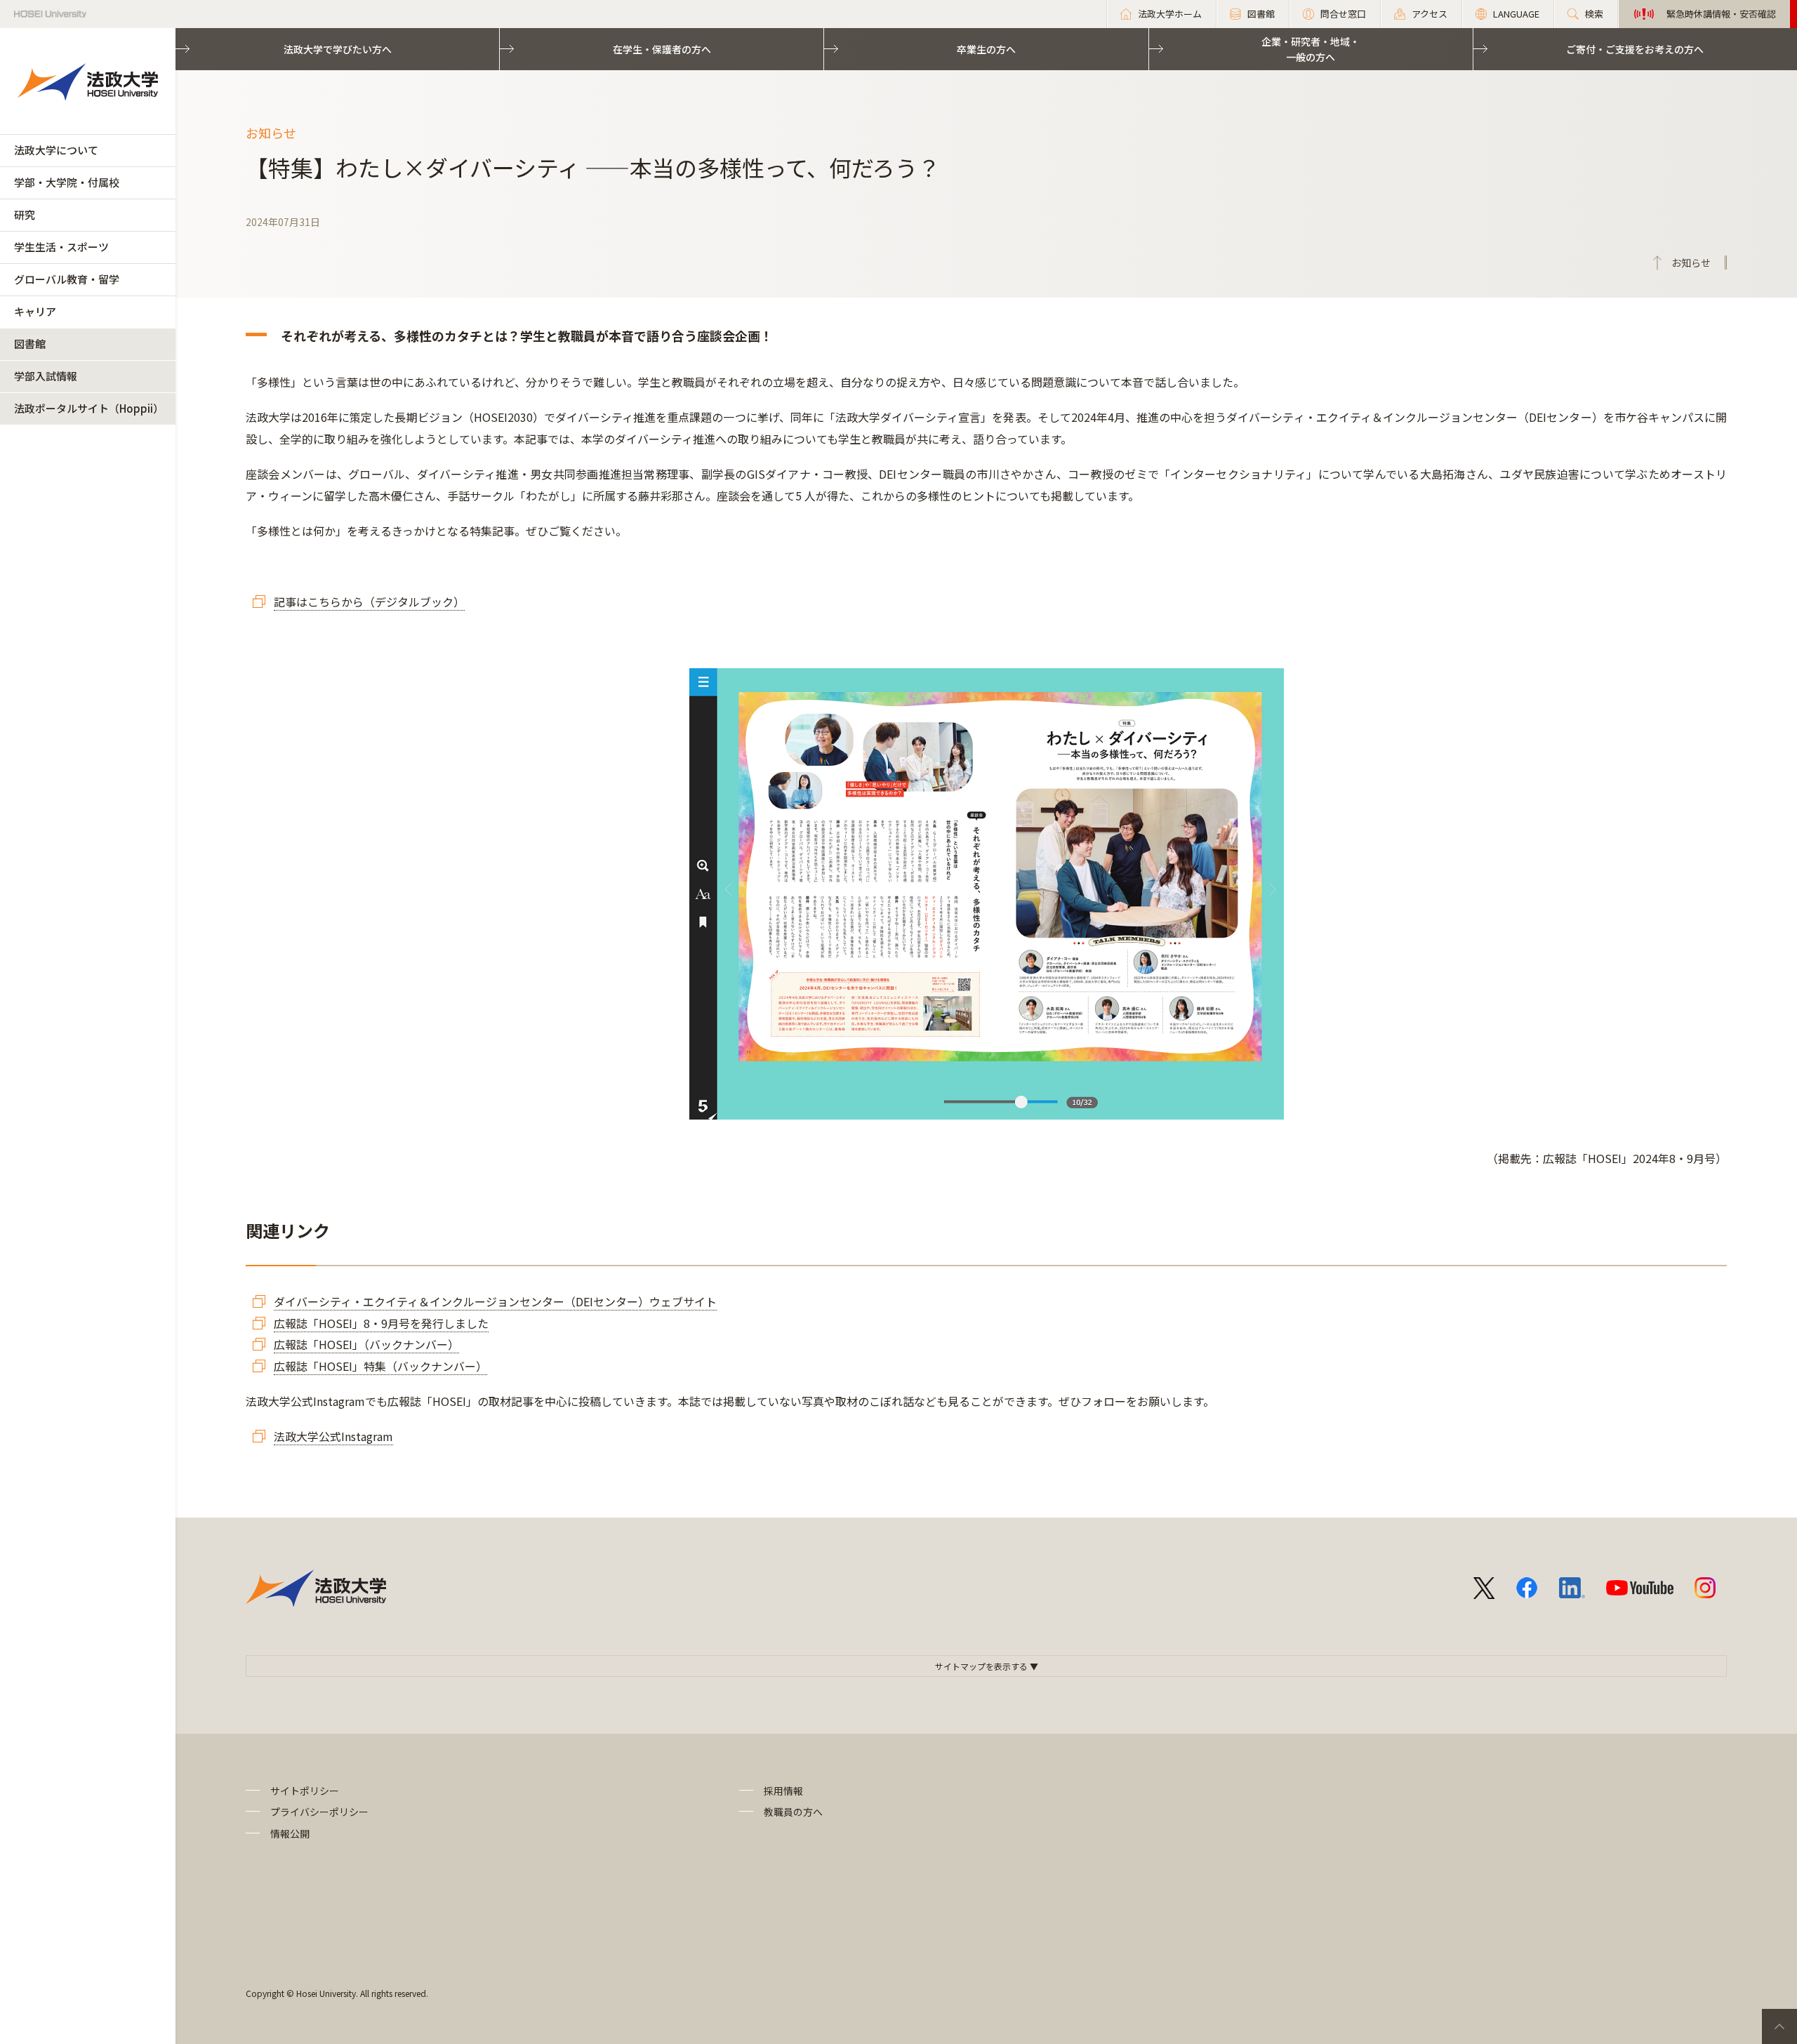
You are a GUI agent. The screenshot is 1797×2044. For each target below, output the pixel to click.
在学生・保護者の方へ (662, 49)
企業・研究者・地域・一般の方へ (1311, 49)
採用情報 (783, 1791)
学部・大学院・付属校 (67, 182)
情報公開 (290, 1833)
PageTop (1779, 2026)
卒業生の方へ (986, 49)
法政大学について (56, 150)
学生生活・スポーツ (61, 247)
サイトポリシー (305, 1791)
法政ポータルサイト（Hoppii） (89, 408)
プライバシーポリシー (319, 1812)
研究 (25, 214)
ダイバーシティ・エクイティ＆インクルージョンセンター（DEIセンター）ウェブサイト (495, 1301)
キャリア (35, 311)
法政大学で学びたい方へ (338, 49)
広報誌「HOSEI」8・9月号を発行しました (381, 1323)
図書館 (30, 344)
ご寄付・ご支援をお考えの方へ (1635, 49)
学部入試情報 (46, 376)
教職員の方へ (793, 1812)
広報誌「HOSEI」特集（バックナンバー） (380, 1366)
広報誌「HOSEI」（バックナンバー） (366, 1344)
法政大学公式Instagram (333, 1436)
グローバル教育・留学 (67, 279)
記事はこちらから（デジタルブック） (369, 602)
